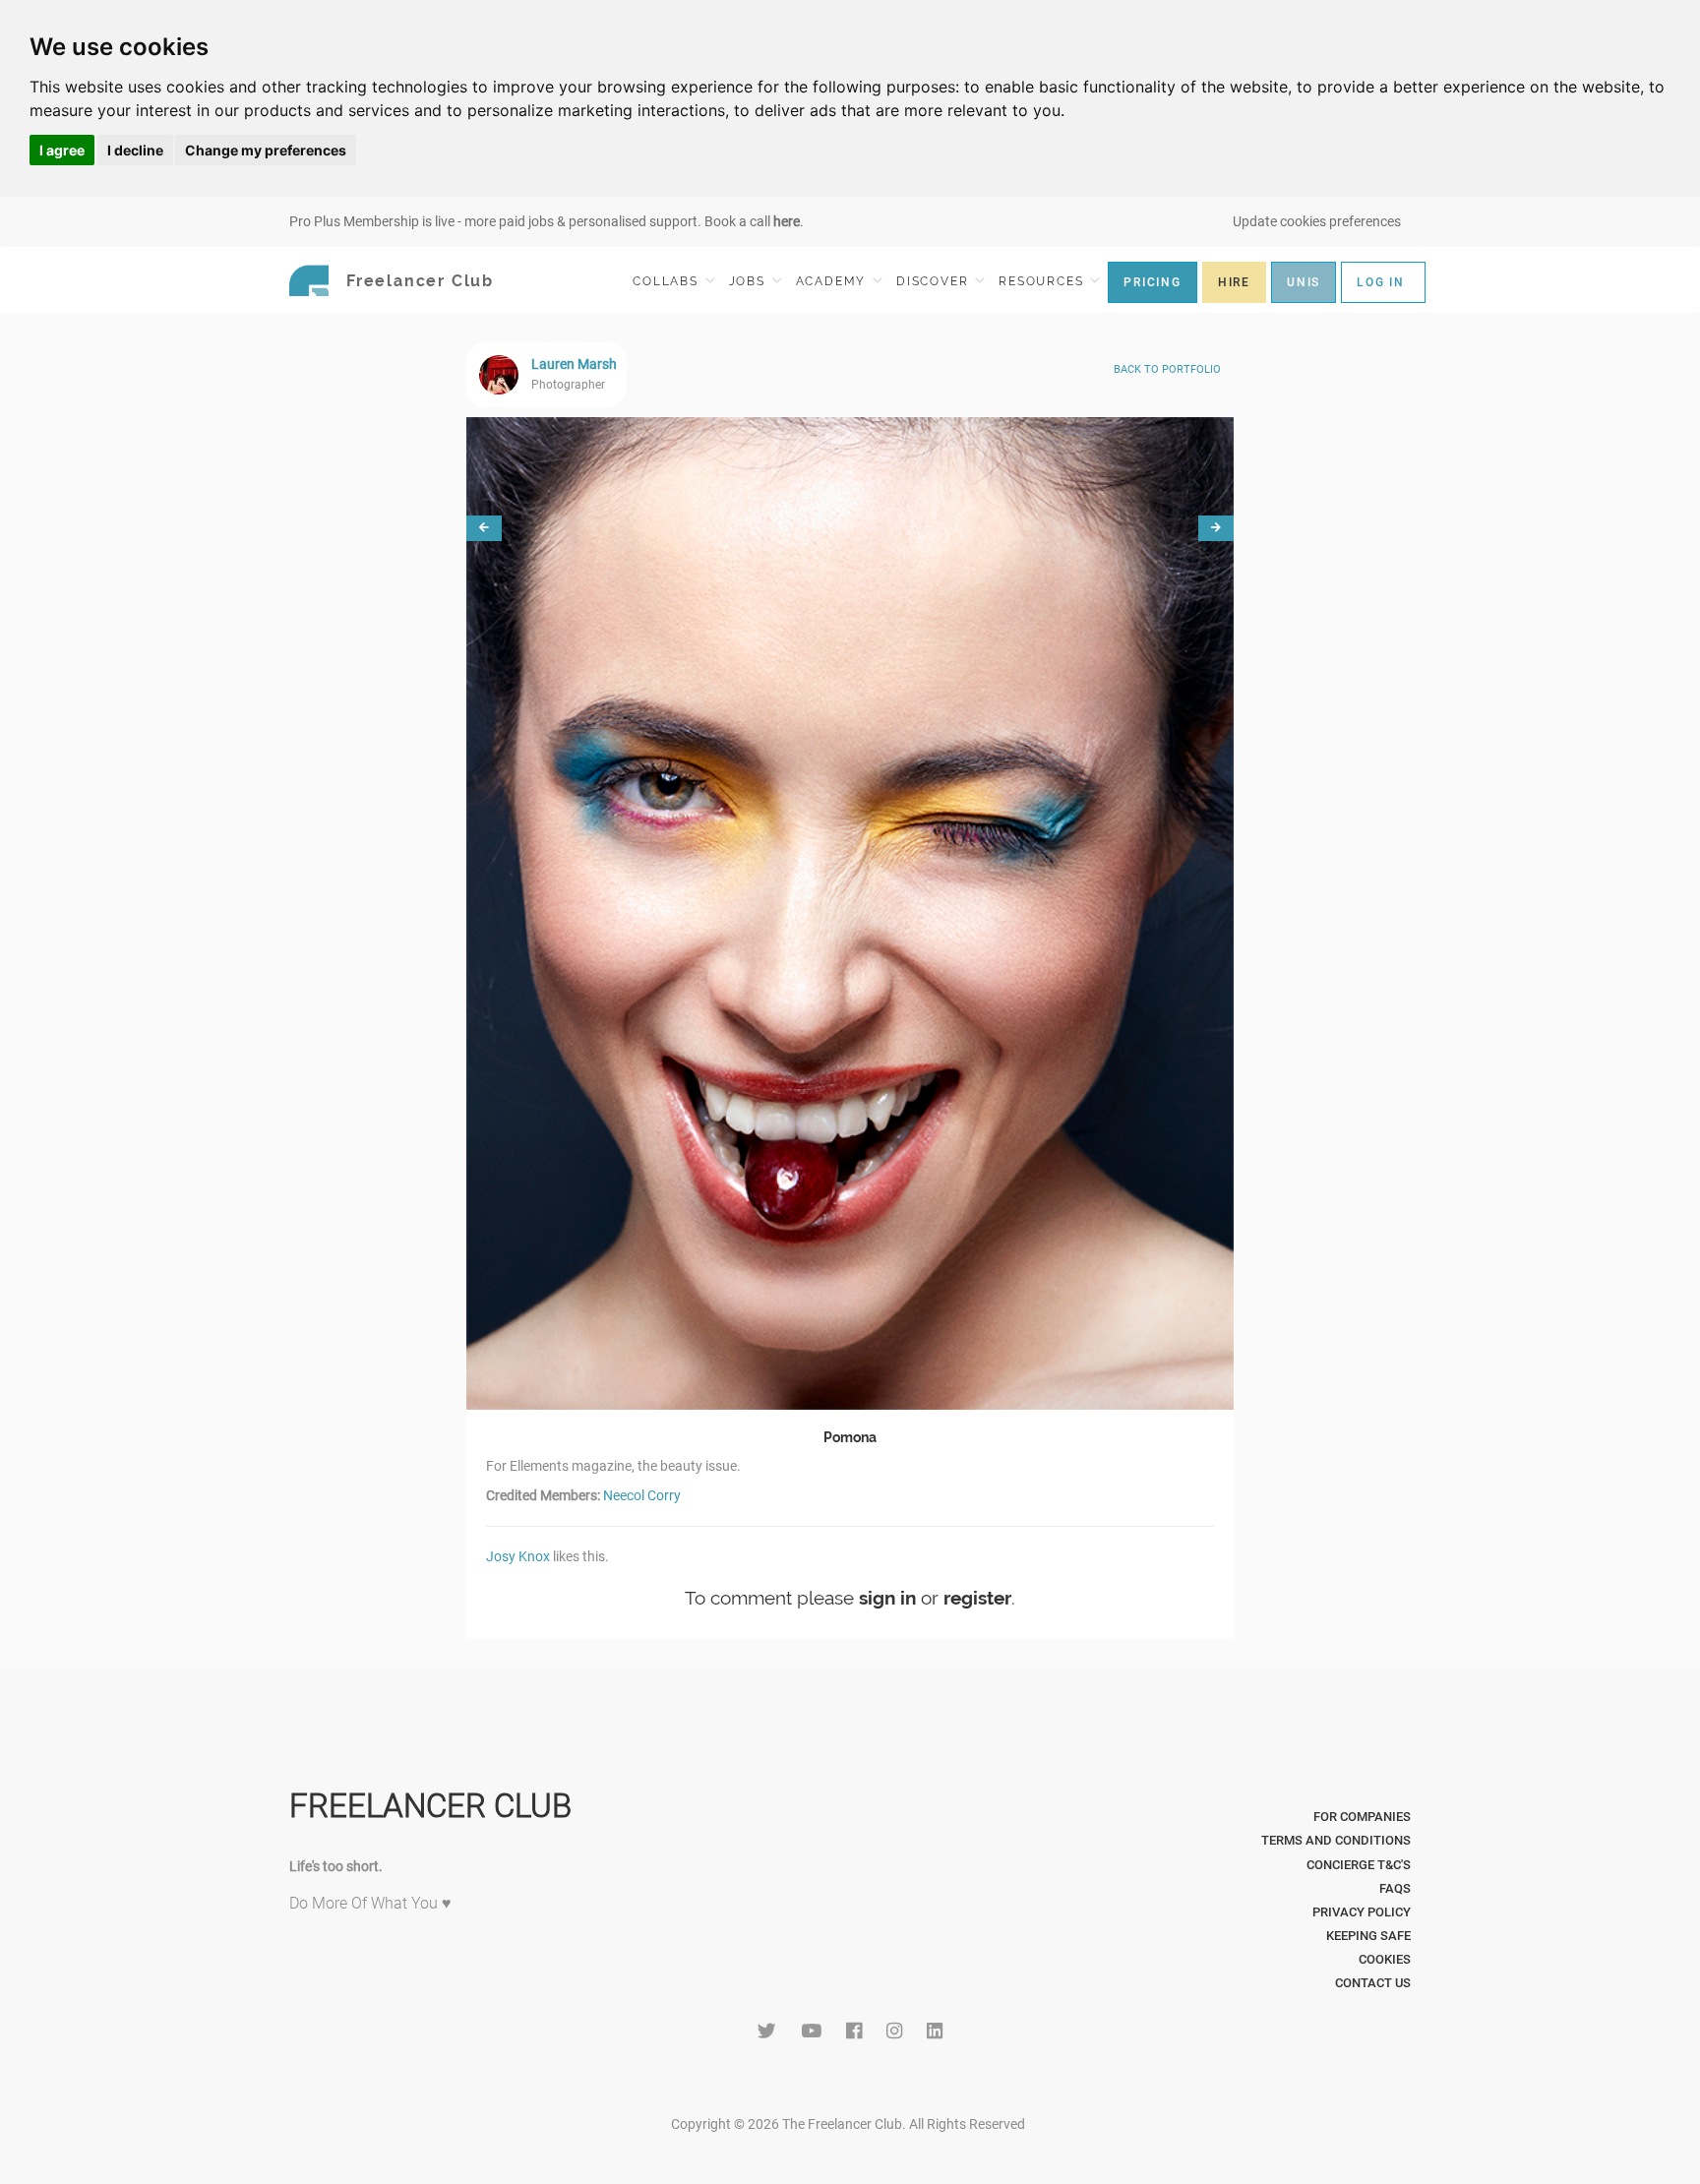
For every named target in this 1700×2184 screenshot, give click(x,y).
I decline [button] (135, 150)
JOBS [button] (750, 281)
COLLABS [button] (668, 281)
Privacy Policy (1362, 1912)
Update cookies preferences (1317, 221)
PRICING (1153, 282)
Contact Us (1373, 1983)
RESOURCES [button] (1043, 281)
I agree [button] (62, 150)
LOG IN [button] (1381, 282)
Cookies (1385, 1959)
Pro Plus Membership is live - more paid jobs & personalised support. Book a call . (546, 221)
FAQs (1395, 1888)
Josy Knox (518, 1556)
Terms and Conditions (1336, 1840)
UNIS (1304, 282)
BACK (1167, 369)
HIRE (1234, 282)
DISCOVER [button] (935, 281)
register (977, 1598)
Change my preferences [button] (266, 150)
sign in (887, 1598)
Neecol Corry (642, 1495)
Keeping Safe (1368, 1936)
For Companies (1362, 1817)
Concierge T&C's (1359, 1865)
